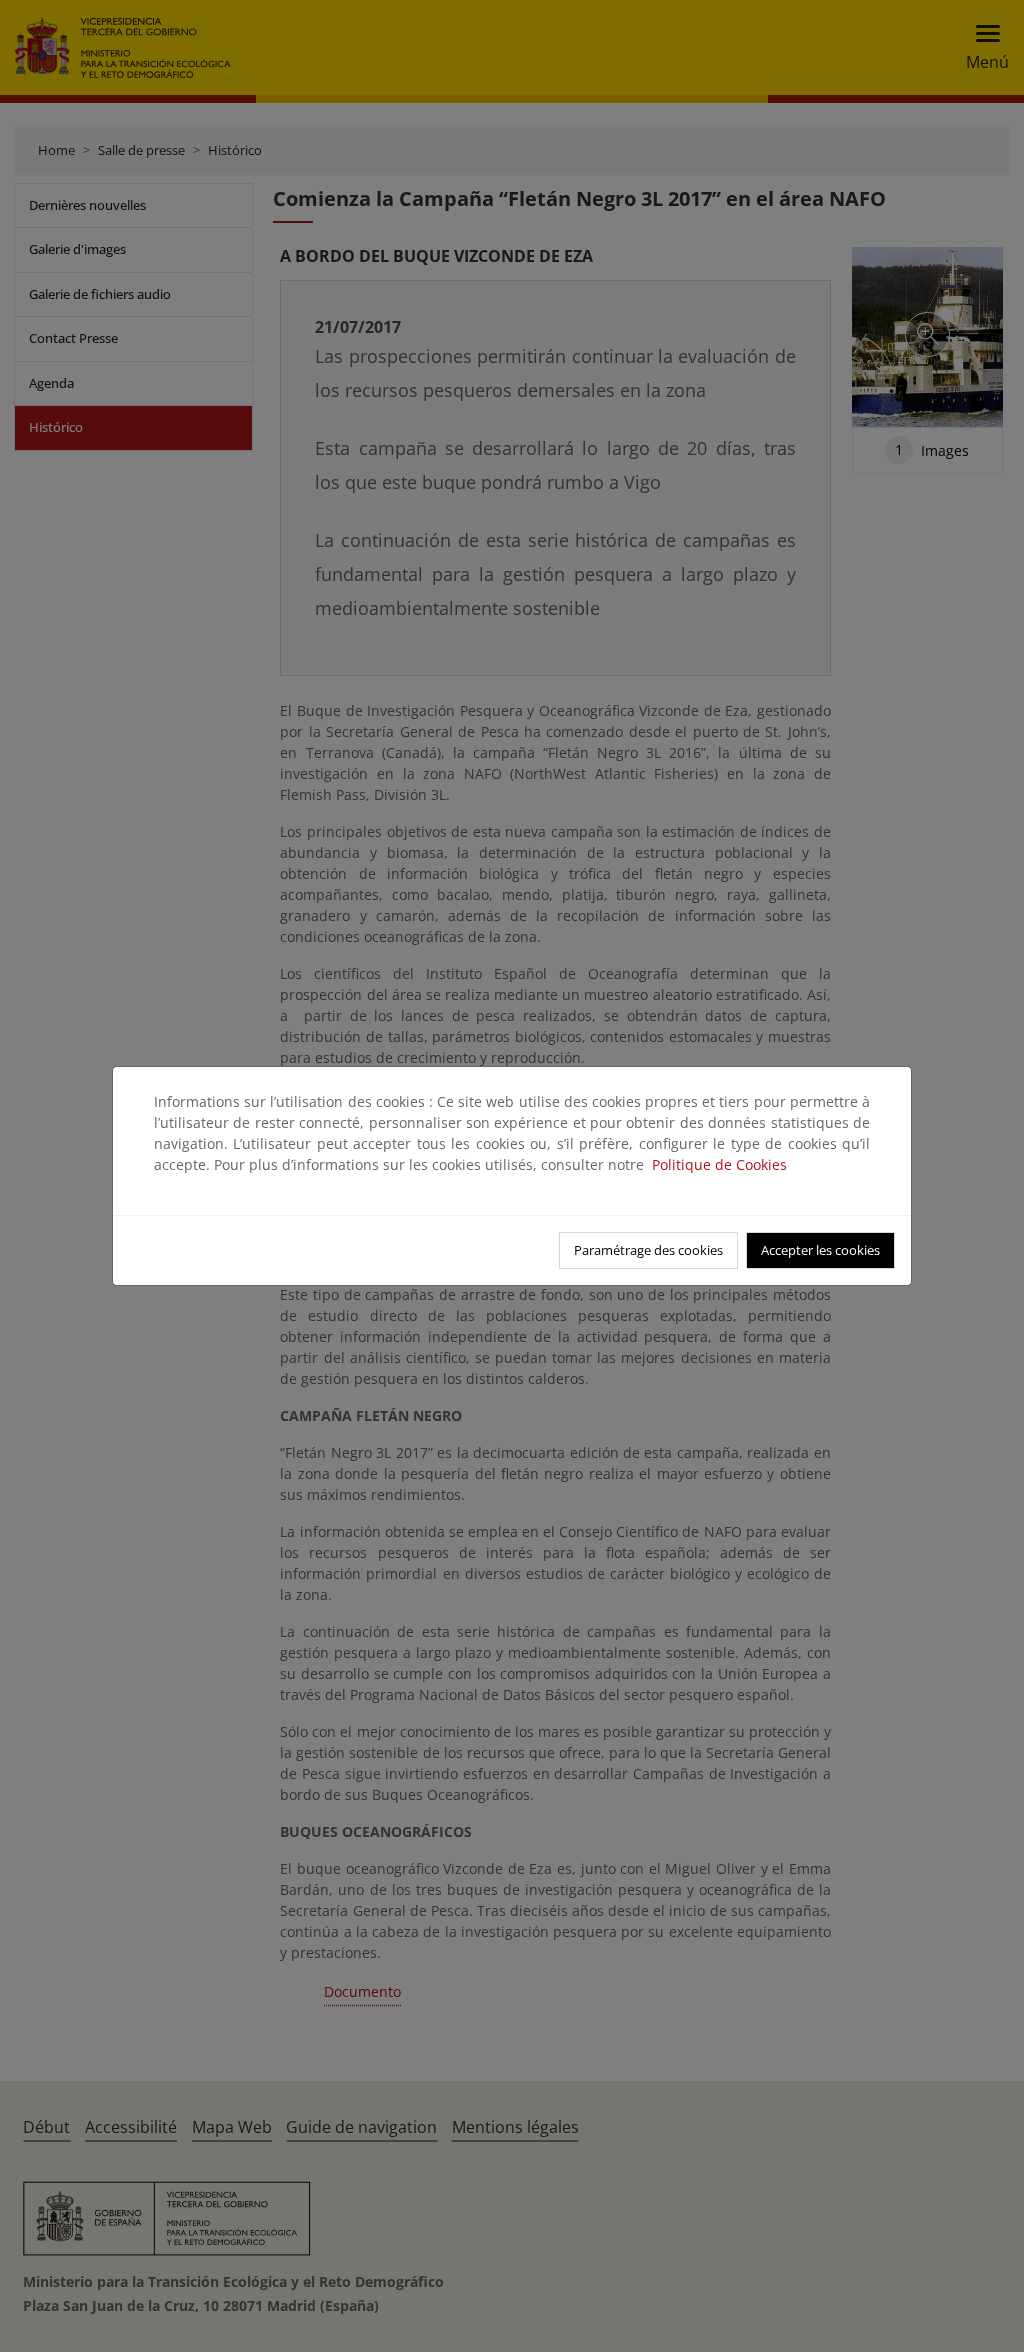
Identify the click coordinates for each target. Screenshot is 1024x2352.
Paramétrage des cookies (648, 1250)
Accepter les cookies (820, 1250)
